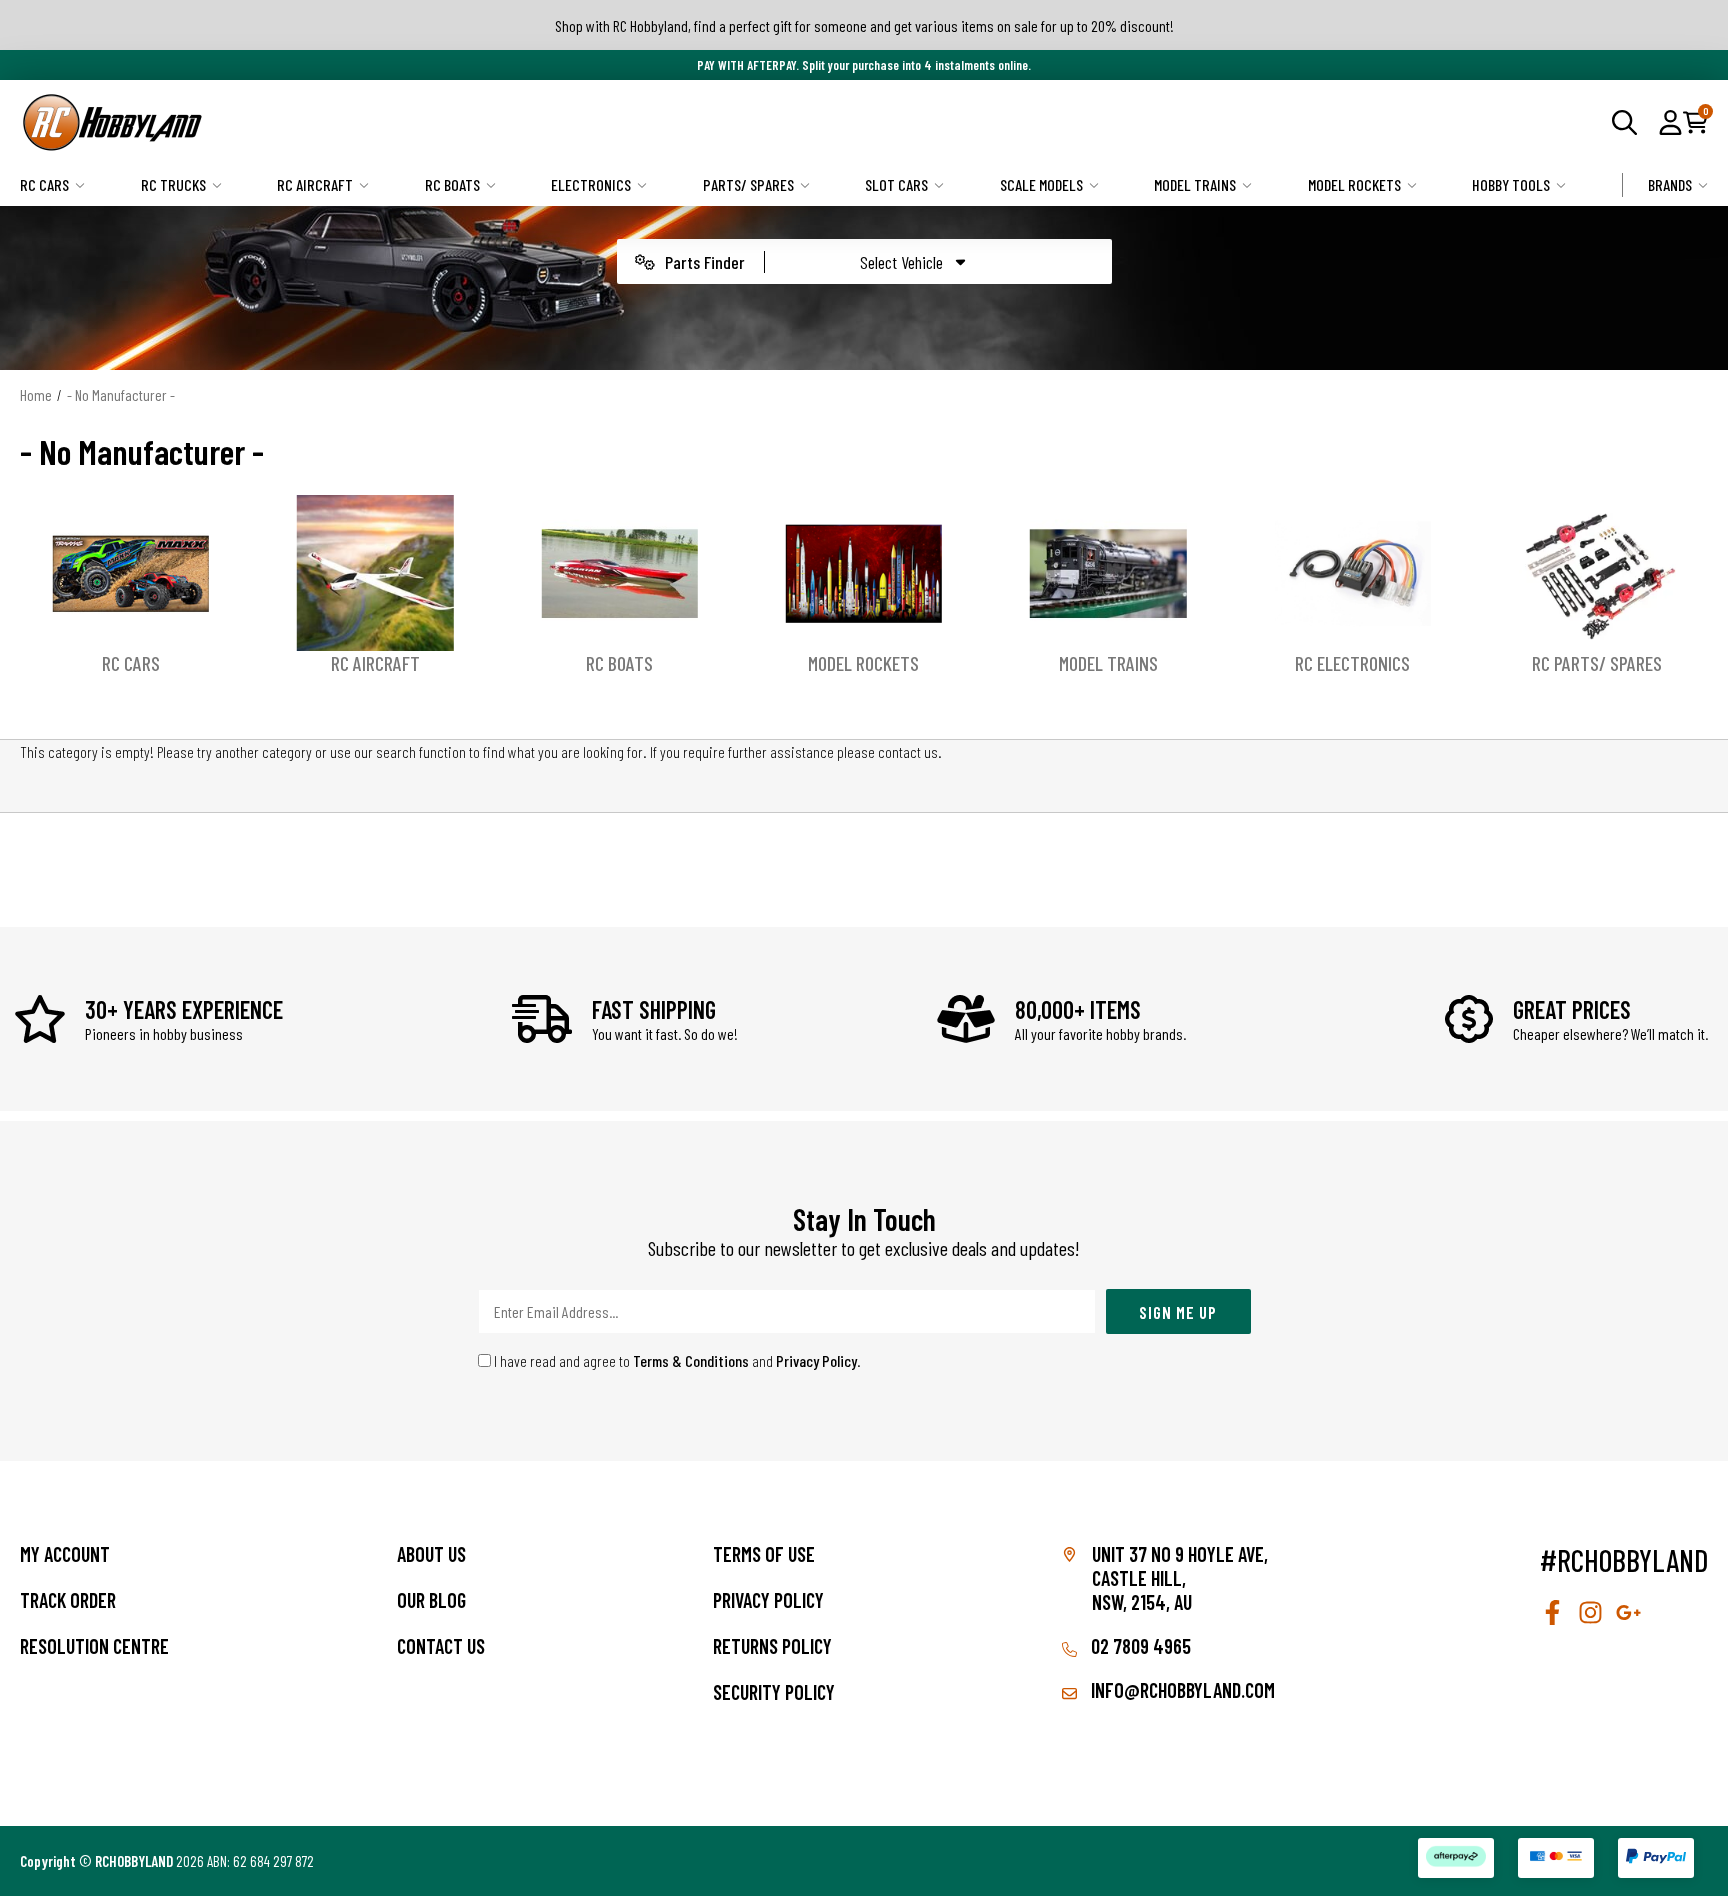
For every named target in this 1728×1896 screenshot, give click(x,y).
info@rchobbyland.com (1181, 1690)
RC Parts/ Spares (1597, 663)
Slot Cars (896, 184)
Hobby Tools (1511, 184)
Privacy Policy (816, 1360)
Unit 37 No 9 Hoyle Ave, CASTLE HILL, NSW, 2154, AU (1180, 1578)
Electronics (591, 184)
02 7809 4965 (1139, 1646)
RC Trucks (173, 184)
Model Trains (1195, 184)
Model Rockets (1354, 184)
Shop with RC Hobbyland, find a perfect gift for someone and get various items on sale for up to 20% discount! (864, 25)
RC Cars (44, 184)
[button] (1670, 122)
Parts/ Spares (748, 184)
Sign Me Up (1178, 1312)
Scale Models (1041, 184)
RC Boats (452, 184)
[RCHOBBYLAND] (442, 122)
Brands (1670, 184)
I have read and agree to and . (676, 1360)
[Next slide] (1687, 585)
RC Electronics (1352, 663)
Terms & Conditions (691, 1360)
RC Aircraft (315, 184)
